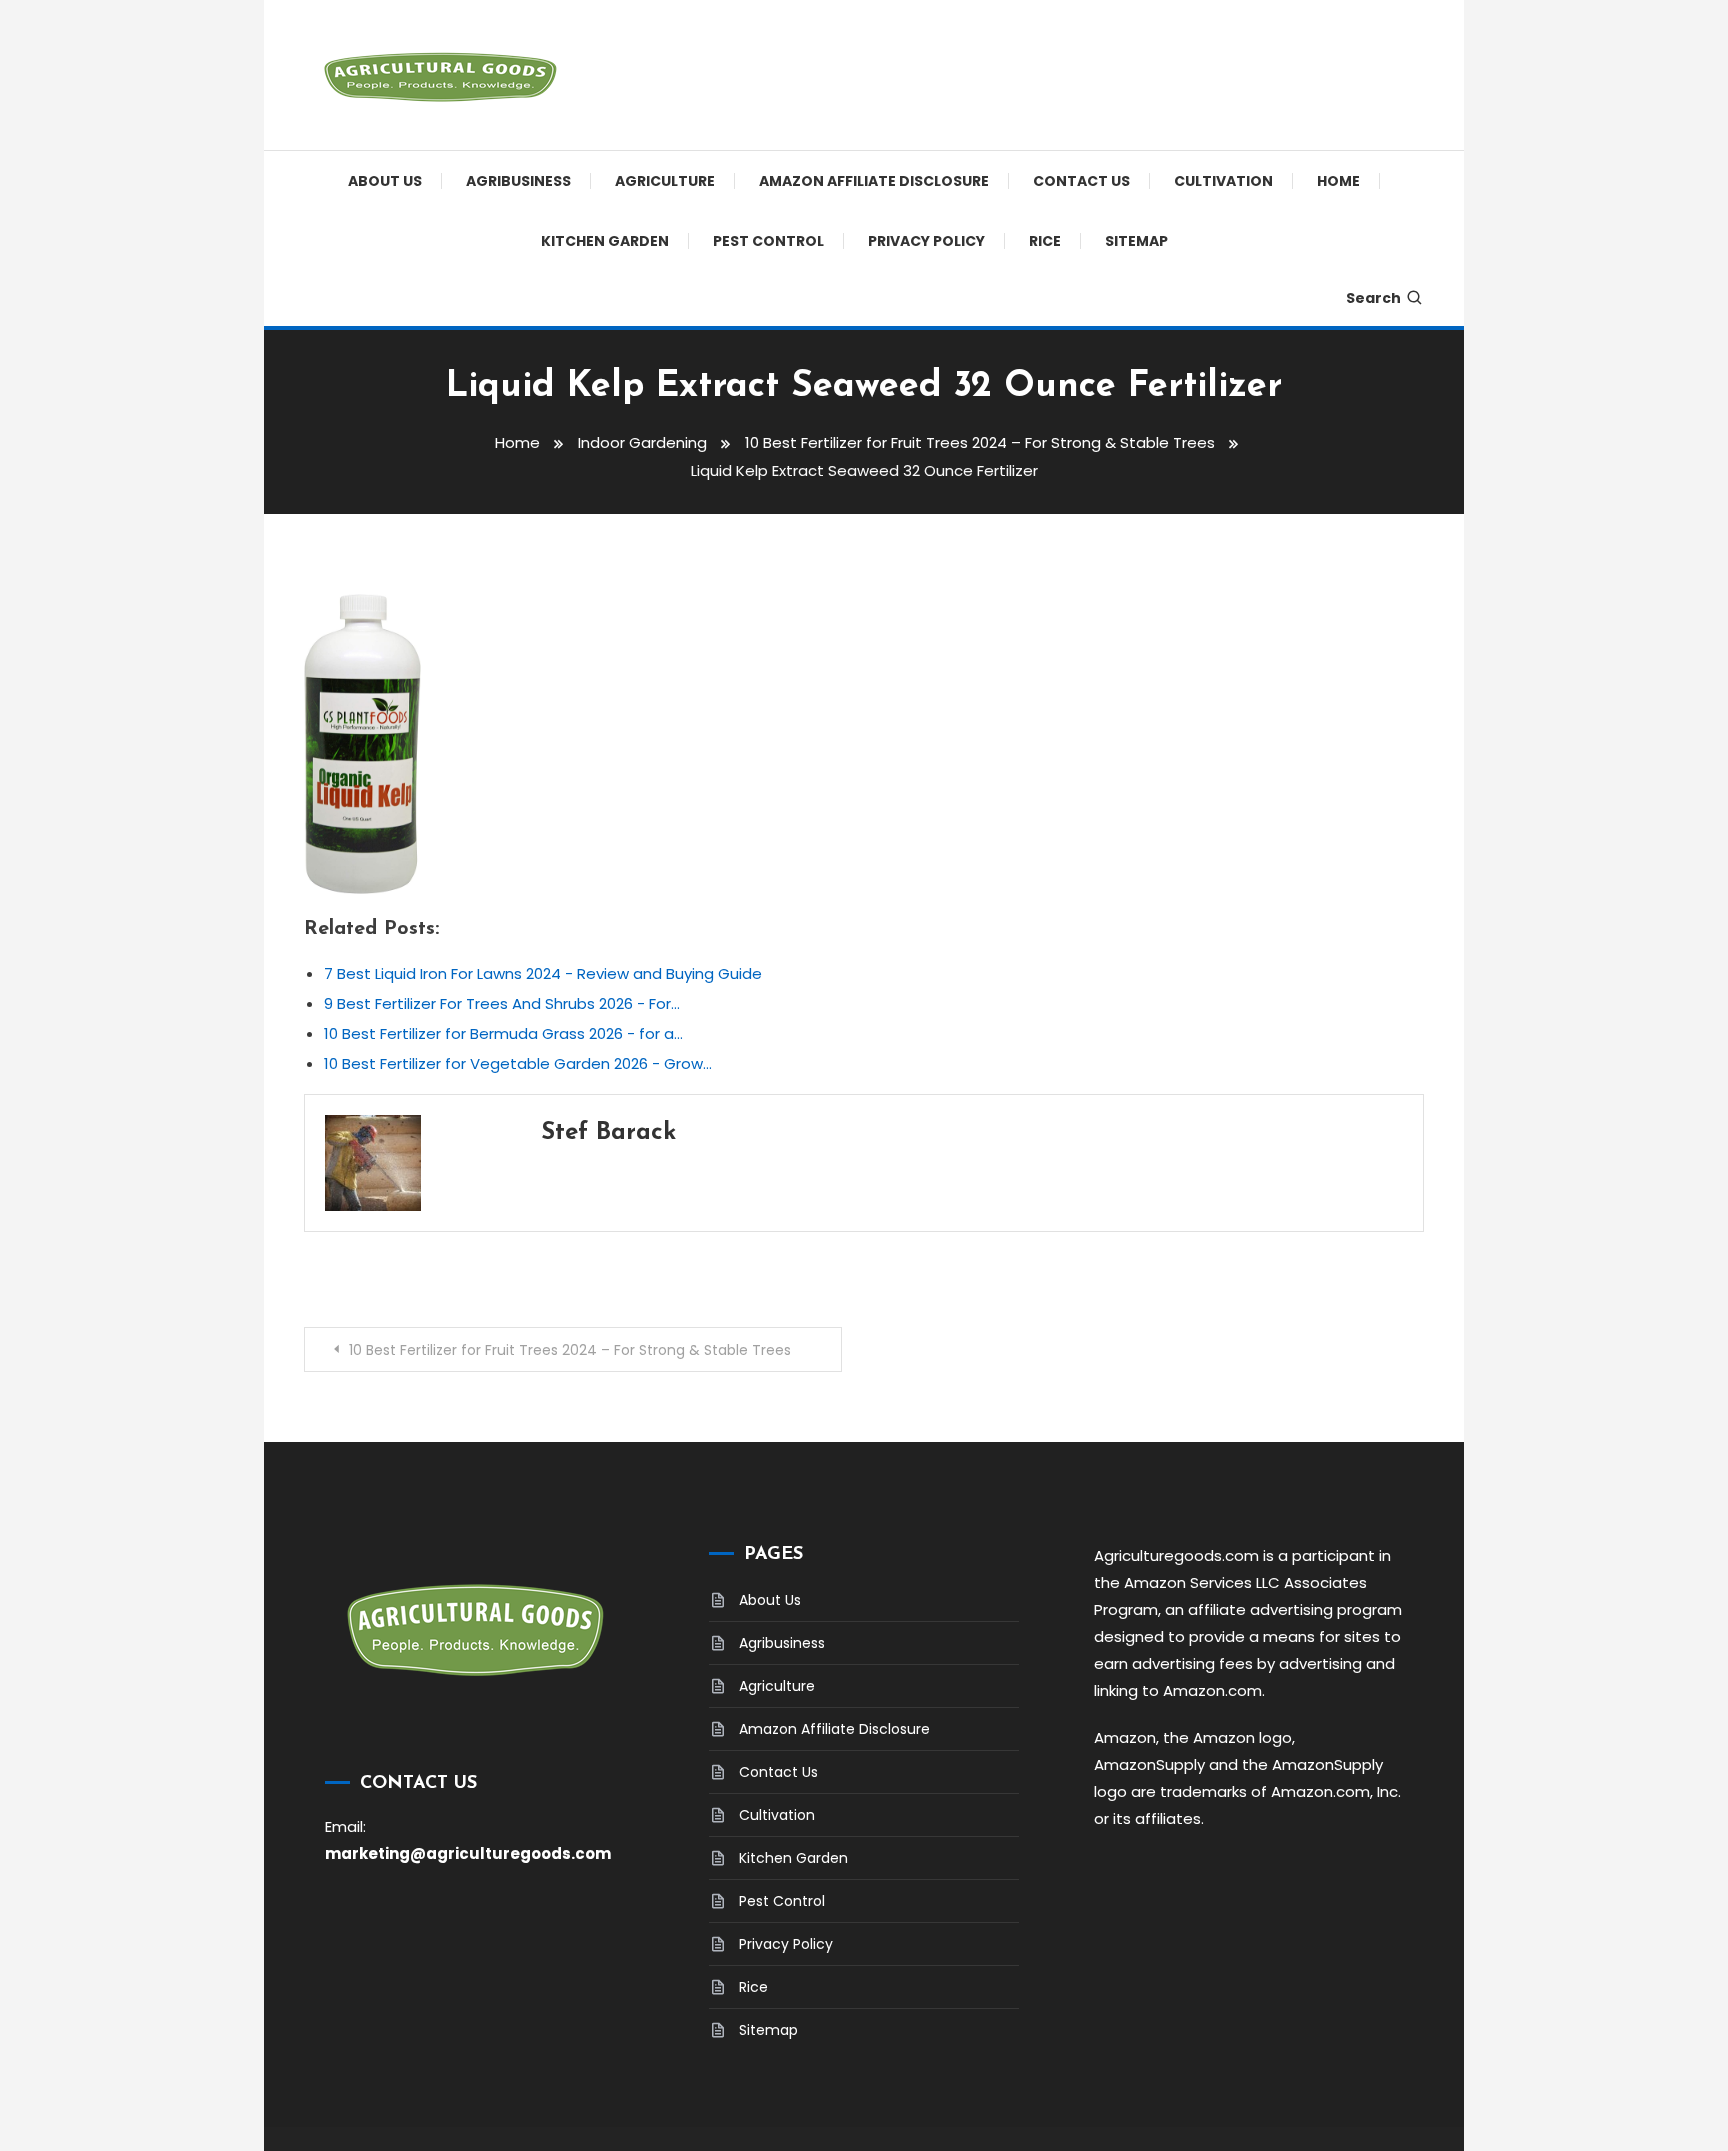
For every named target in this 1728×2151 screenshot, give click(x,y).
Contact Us (1081, 181)
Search (1373, 298)
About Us (385, 181)
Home (1338, 181)
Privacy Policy (926, 241)
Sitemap (1136, 241)
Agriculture (665, 181)
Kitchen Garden (605, 241)
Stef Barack (608, 1133)
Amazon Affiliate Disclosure (874, 181)
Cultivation (1223, 181)
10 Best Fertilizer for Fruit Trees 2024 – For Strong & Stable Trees (570, 1350)
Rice (1045, 241)
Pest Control (768, 241)
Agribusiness (518, 181)
